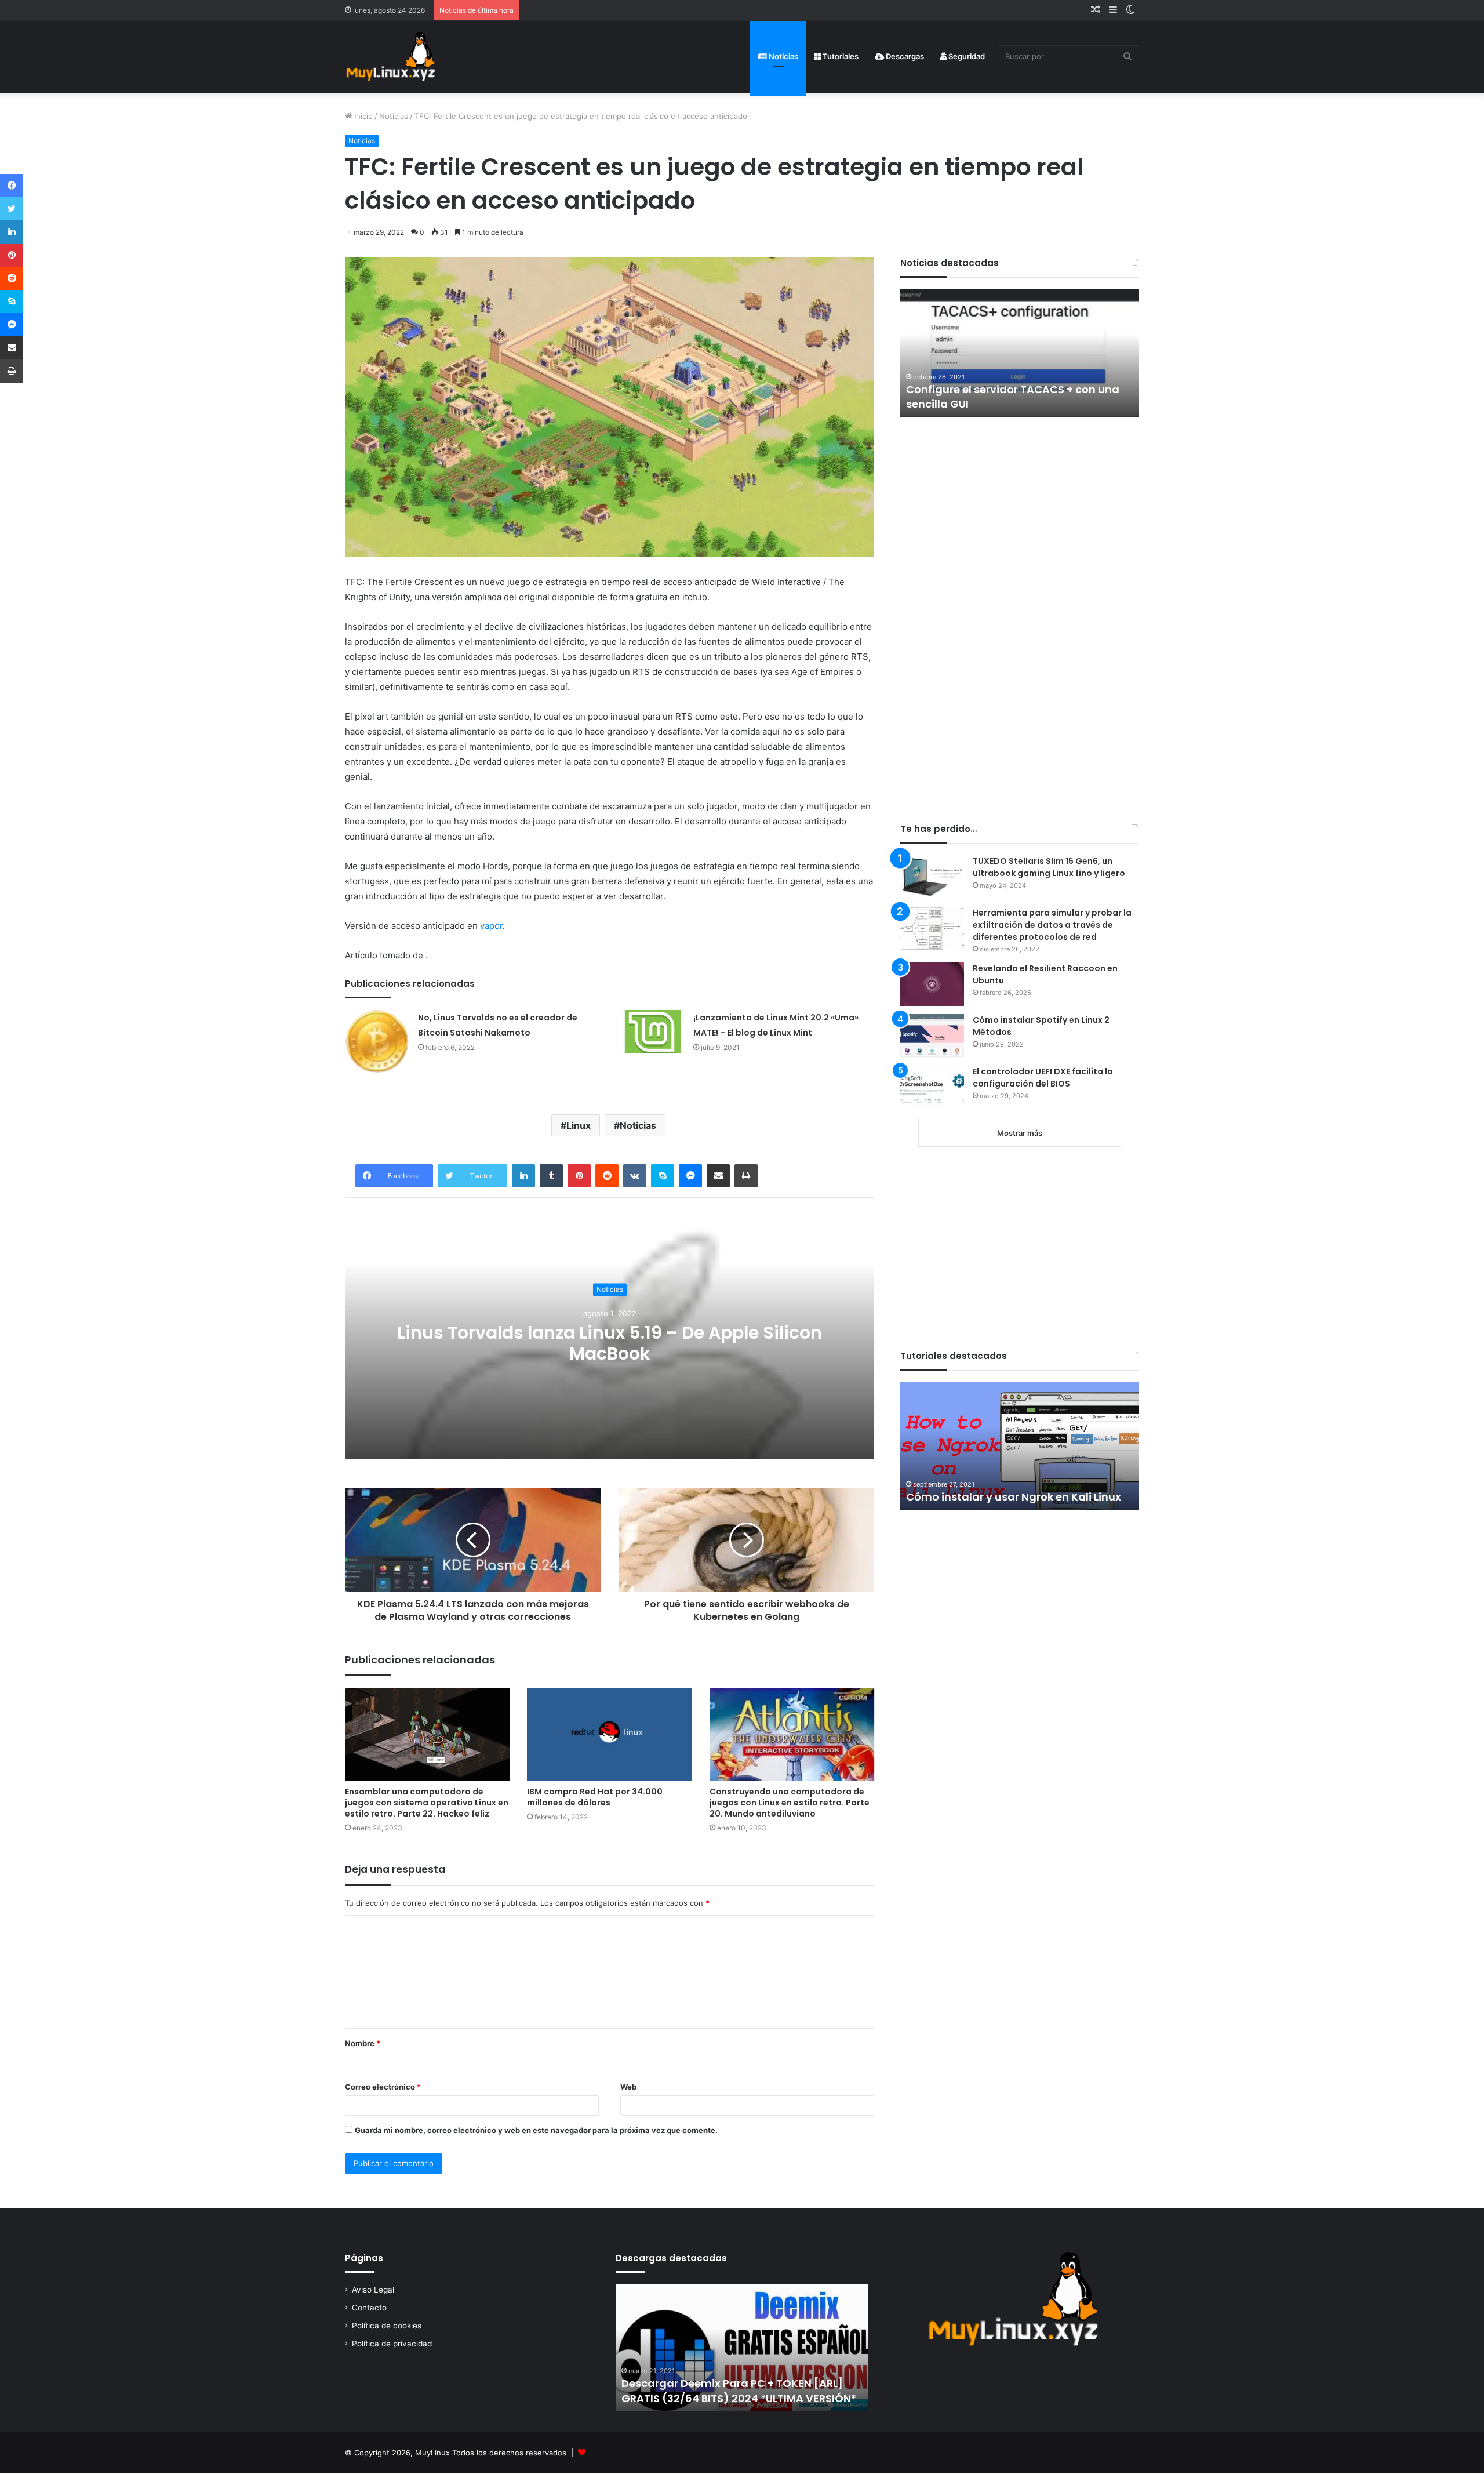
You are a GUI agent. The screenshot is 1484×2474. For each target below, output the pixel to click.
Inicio (362, 116)
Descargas (904, 56)
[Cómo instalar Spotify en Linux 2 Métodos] (932, 1036)
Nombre (363, 2043)
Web (628, 2087)
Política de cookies (387, 2326)
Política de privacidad (392, 2344)
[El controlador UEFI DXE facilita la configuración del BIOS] (932, 1087)
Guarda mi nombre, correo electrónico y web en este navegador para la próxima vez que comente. (536, 2130)
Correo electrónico (383, 2087)
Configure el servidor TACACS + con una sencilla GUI (1013, 397)
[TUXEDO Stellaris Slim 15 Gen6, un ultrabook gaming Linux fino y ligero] (932, 877)
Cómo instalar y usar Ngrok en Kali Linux (1014, 1497)
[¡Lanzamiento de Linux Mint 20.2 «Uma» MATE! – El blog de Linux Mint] (653, 1032)
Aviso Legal (373, 2290)
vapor (491, 926)
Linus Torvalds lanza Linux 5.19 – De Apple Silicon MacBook (610, 1343)
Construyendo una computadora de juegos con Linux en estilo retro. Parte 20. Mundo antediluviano (790, 1803)
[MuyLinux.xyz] (390, 57)
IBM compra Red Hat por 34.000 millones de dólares (595, 1797)
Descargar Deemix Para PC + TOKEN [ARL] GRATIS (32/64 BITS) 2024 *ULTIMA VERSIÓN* (739, 2391)
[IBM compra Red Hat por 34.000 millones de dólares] (609, 1734)
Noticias (783, 56)
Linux (579, 1125)
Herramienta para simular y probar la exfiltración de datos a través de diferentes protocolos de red (1052, 925)
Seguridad (966, 56)
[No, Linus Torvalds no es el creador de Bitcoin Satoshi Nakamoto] (377, 1042)
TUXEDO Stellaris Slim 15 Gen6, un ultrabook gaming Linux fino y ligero (1049, 867)
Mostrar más (1020, 1133)
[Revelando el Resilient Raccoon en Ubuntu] (932, 984)
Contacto (369, 2308)
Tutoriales (840, 56)
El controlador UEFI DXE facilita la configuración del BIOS (1043, 1078)
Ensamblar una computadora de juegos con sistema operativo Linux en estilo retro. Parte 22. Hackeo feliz (427, 1803)
